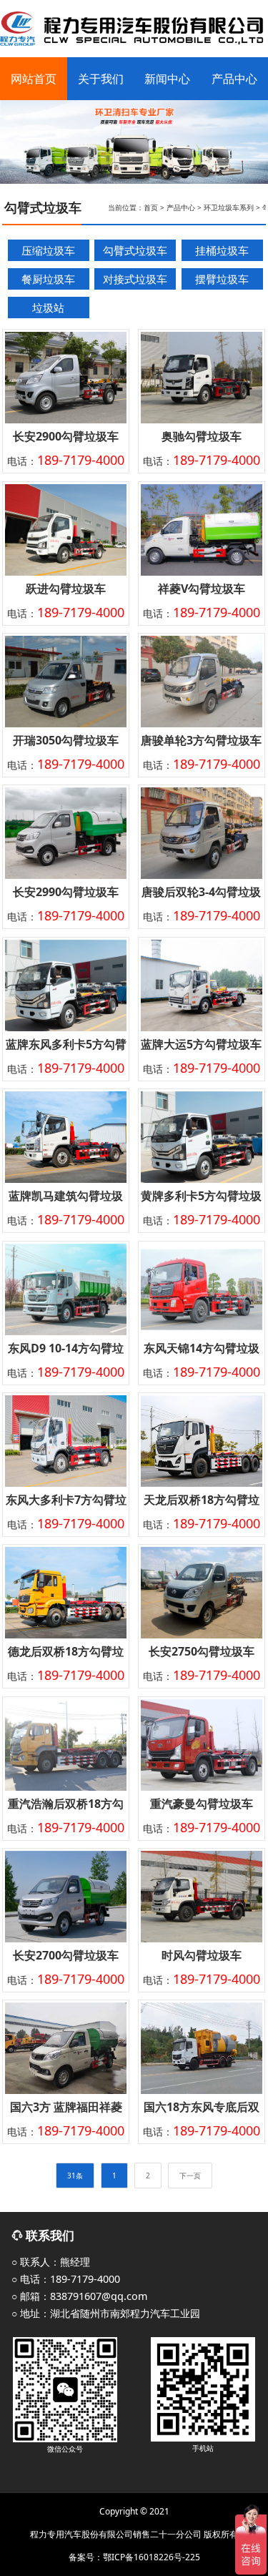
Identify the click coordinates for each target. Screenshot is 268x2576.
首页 (151, 207)
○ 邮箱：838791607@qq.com (79, 2296)
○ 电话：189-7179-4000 (66, 2279)
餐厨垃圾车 (48, 279)
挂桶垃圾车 (222, 250)
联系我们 (49, 2235)
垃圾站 (48, 308)
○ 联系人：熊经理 (51, 2262)
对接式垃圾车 (135, 279)
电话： (66, 461)
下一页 (190, 2176)
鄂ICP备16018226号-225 (152, 2557)
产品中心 (181, 207)
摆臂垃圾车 (222, 279)
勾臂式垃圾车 (135, 250)
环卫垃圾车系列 (229, 207)
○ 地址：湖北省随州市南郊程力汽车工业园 (106, 2313)
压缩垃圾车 (48, 250)
